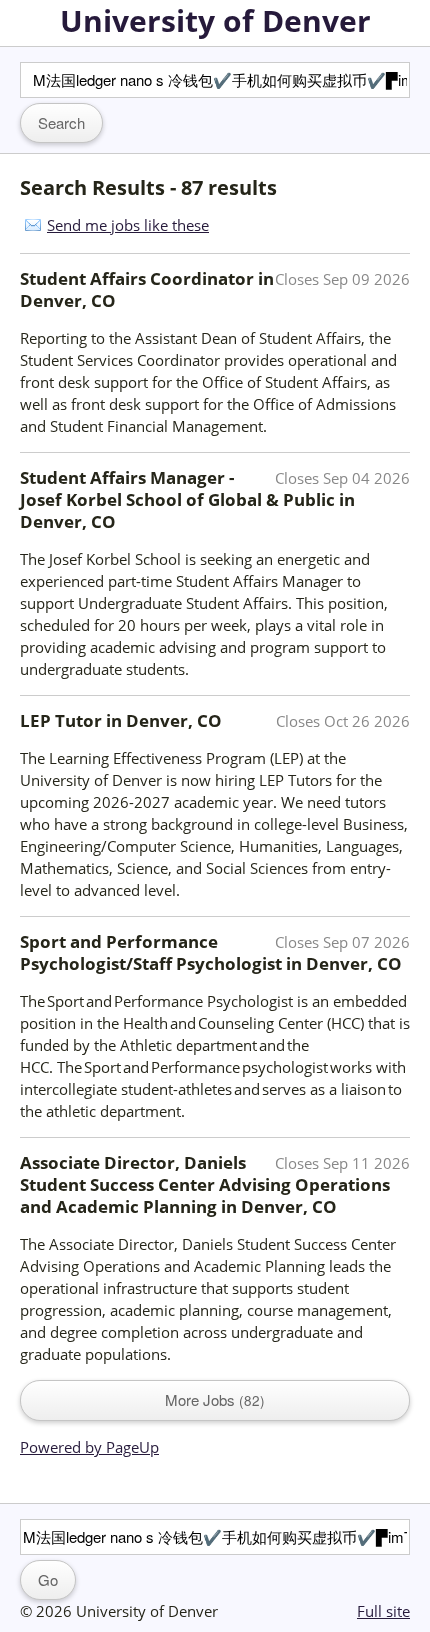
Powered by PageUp (89, 1447)
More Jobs (212, 1399)
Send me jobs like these (128, 225)
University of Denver (215, 20)
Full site (383, 1611)
